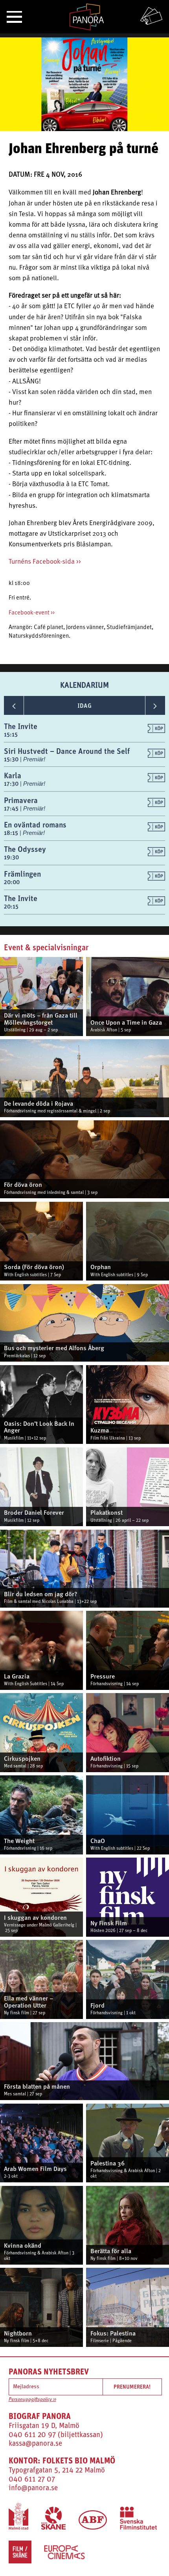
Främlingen (22, 874)
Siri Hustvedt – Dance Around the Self (67, 751)
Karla (13, 775)
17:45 (12, 808)
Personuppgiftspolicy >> (32, 2400)
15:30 (12, 759)
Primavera (21, 800)
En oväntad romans (35, 824)
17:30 (12, 784)
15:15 (11, 734)
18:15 (12, 833)
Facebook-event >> (32, 613)
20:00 (12, 882)
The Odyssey (25, 849)
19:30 (11, 857)
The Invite (21, 726)
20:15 (11, 906)
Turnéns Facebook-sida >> (45, 562)
